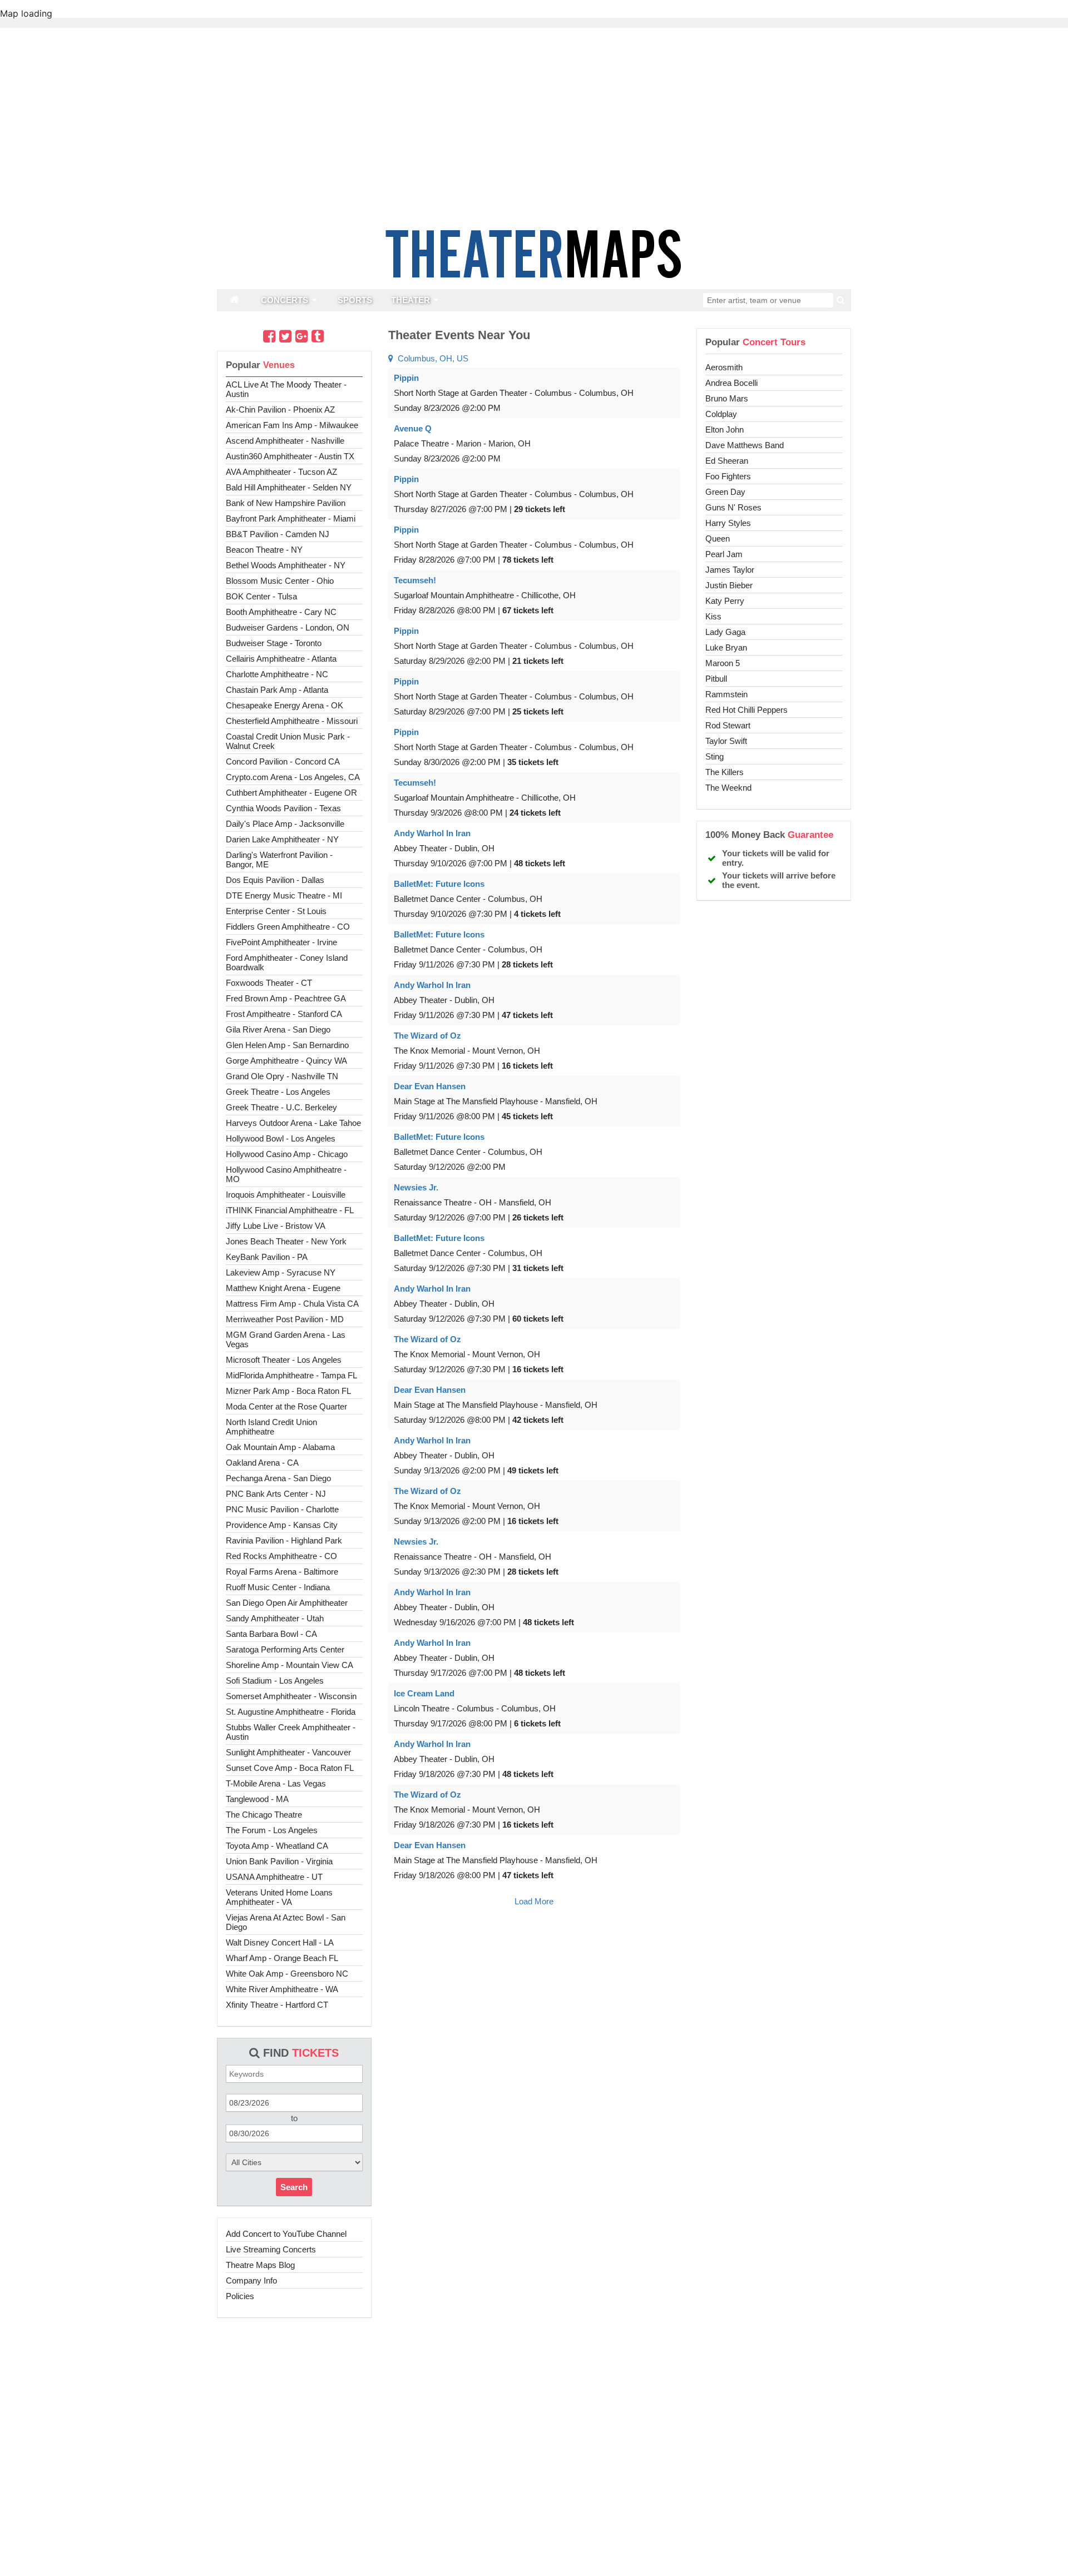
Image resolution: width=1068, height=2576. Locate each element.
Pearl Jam (724, 554)
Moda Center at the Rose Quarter (286, 1406)
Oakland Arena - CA (262, 1463)
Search (294, 2187)
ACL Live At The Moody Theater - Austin (286, 389)
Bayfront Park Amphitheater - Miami (291, 518)
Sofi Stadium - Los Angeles (275, 1681)
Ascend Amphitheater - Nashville (285, 441)
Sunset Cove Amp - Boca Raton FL (290, 1768)
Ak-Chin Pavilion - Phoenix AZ (280, 410)
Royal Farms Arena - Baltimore (282, 1572)
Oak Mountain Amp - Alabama (280, 1447)
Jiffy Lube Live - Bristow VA (276, 1226)
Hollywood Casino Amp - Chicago (287, 1154)
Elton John (725, 430)
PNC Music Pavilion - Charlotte (282, 1509)
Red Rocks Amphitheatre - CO (281, 1556)
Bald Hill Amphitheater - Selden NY (289, 487)
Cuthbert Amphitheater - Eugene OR (291, 793)
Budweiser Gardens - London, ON (288, 627)
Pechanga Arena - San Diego (278, 1478)
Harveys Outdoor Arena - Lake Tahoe (293, 1123)
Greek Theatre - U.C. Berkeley (281, 1107)
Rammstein (726, 694)
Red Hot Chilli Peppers (746, 710)
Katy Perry (725, 601)
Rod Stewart (728, 725)
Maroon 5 (723, 663)
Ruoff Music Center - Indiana (278, 1587)
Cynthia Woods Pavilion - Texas (283, 808)
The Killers (725, 772)
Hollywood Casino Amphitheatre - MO (286, 1174)
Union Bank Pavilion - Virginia (279, 1861)
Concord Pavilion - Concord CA (283, 761)
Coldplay (721, 414)
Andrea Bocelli (731, 383)
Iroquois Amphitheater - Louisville (286, 1195)
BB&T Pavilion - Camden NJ (278, 534)
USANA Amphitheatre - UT (274, 1877)
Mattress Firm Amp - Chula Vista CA (292, 1304)
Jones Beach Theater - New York (286, 1241)
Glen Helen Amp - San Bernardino (287, 1045)
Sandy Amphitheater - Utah (275, 1618)
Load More (534, 1901)
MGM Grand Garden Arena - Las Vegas (286, 1339)
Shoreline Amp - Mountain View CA (290, 1665)
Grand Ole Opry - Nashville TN (282, 1076)
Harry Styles (728, 523)
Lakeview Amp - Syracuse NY (281, 1272)
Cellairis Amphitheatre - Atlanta (281, 659)
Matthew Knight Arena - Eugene (283, 1288)
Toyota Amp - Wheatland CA (277, 1846)
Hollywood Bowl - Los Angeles (281, 1138)
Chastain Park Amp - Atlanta (277, 690)
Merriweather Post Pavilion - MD (285, 1319)
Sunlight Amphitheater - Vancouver (288, 1752)
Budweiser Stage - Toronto (274, 643)
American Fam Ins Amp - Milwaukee (292, 425)
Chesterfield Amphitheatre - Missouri (292, 721)
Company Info (251, 2280)
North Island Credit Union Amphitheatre (271, 1427)
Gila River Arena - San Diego (278, 1029)
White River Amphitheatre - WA (282, 1989)
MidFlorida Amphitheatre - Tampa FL (291, 1375)
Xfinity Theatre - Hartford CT (277, 2005)
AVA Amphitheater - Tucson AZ (281, 472)
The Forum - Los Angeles (272, 1830)
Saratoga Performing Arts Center (285, 1649)
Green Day (725, 492)
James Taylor (730, 570)
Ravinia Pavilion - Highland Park (284, 1540)
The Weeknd (728, 788)
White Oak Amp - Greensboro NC (287, 1974)
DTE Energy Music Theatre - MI (284, 895)
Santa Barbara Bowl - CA (271, 1634)
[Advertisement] (534, 2540)
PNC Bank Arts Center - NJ (276, 1494)
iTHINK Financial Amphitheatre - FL (290, 1210)
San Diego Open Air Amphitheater (287, 1603)
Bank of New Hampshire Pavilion (286, 503)
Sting (715, 756)
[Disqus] (534, 2066)
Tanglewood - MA (257, 1799)
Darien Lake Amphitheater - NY (282, 839)
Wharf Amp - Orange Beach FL (282, 1958)
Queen (718, 538)
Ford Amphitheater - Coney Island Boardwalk (287, 962)
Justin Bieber (729, 585)
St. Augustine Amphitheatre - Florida (291, 1712)
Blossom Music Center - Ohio (280, 581)
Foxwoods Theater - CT (269, 983)
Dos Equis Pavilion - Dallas (275, 880)
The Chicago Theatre (264, 1815)
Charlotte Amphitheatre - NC (277, 674)
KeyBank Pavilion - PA (267, 1257)
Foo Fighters (728, 476)
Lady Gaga (725, 632)
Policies (240, 2296)
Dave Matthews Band (745, 445)
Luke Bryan (726, 647)
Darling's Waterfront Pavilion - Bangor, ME (279, 860)
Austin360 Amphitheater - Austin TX (290, 456)
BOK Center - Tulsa (261, 596)
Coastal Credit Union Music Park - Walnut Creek (288, 741)
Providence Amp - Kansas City (282, 1525)
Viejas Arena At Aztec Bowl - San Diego (286, 1922)
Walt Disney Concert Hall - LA (280, 1942)
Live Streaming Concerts (271, 2249)
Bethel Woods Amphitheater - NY (286, 565)
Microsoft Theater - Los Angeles (284, 1360)
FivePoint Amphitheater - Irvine (281, 942)
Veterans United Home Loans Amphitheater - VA (279, 1897)
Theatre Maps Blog (260, 2265)
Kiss (713, 616)
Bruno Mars (727, 398)
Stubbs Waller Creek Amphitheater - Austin (291, 1732)
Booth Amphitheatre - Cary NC (281, 612)
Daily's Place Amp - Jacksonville (285, 824)
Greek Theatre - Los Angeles (278, 1092)
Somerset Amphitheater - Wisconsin (291, 1696)
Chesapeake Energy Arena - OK (285, 705)
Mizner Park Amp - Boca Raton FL (288, 1391)
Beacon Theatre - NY (264, 550)
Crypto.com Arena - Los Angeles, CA (293, 777)
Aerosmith (724, 367)
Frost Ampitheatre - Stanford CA (284, 1014)
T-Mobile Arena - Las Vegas (276, 1783)
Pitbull (716, 679)
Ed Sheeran (727, 461)
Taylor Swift (726, 741)
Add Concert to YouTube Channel (286, 2234)
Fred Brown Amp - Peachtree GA (286, 998)
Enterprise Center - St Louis (276, 911)
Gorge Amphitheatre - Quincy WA (286, 1061)
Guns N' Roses (733, 507)
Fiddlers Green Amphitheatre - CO (288, 927)
